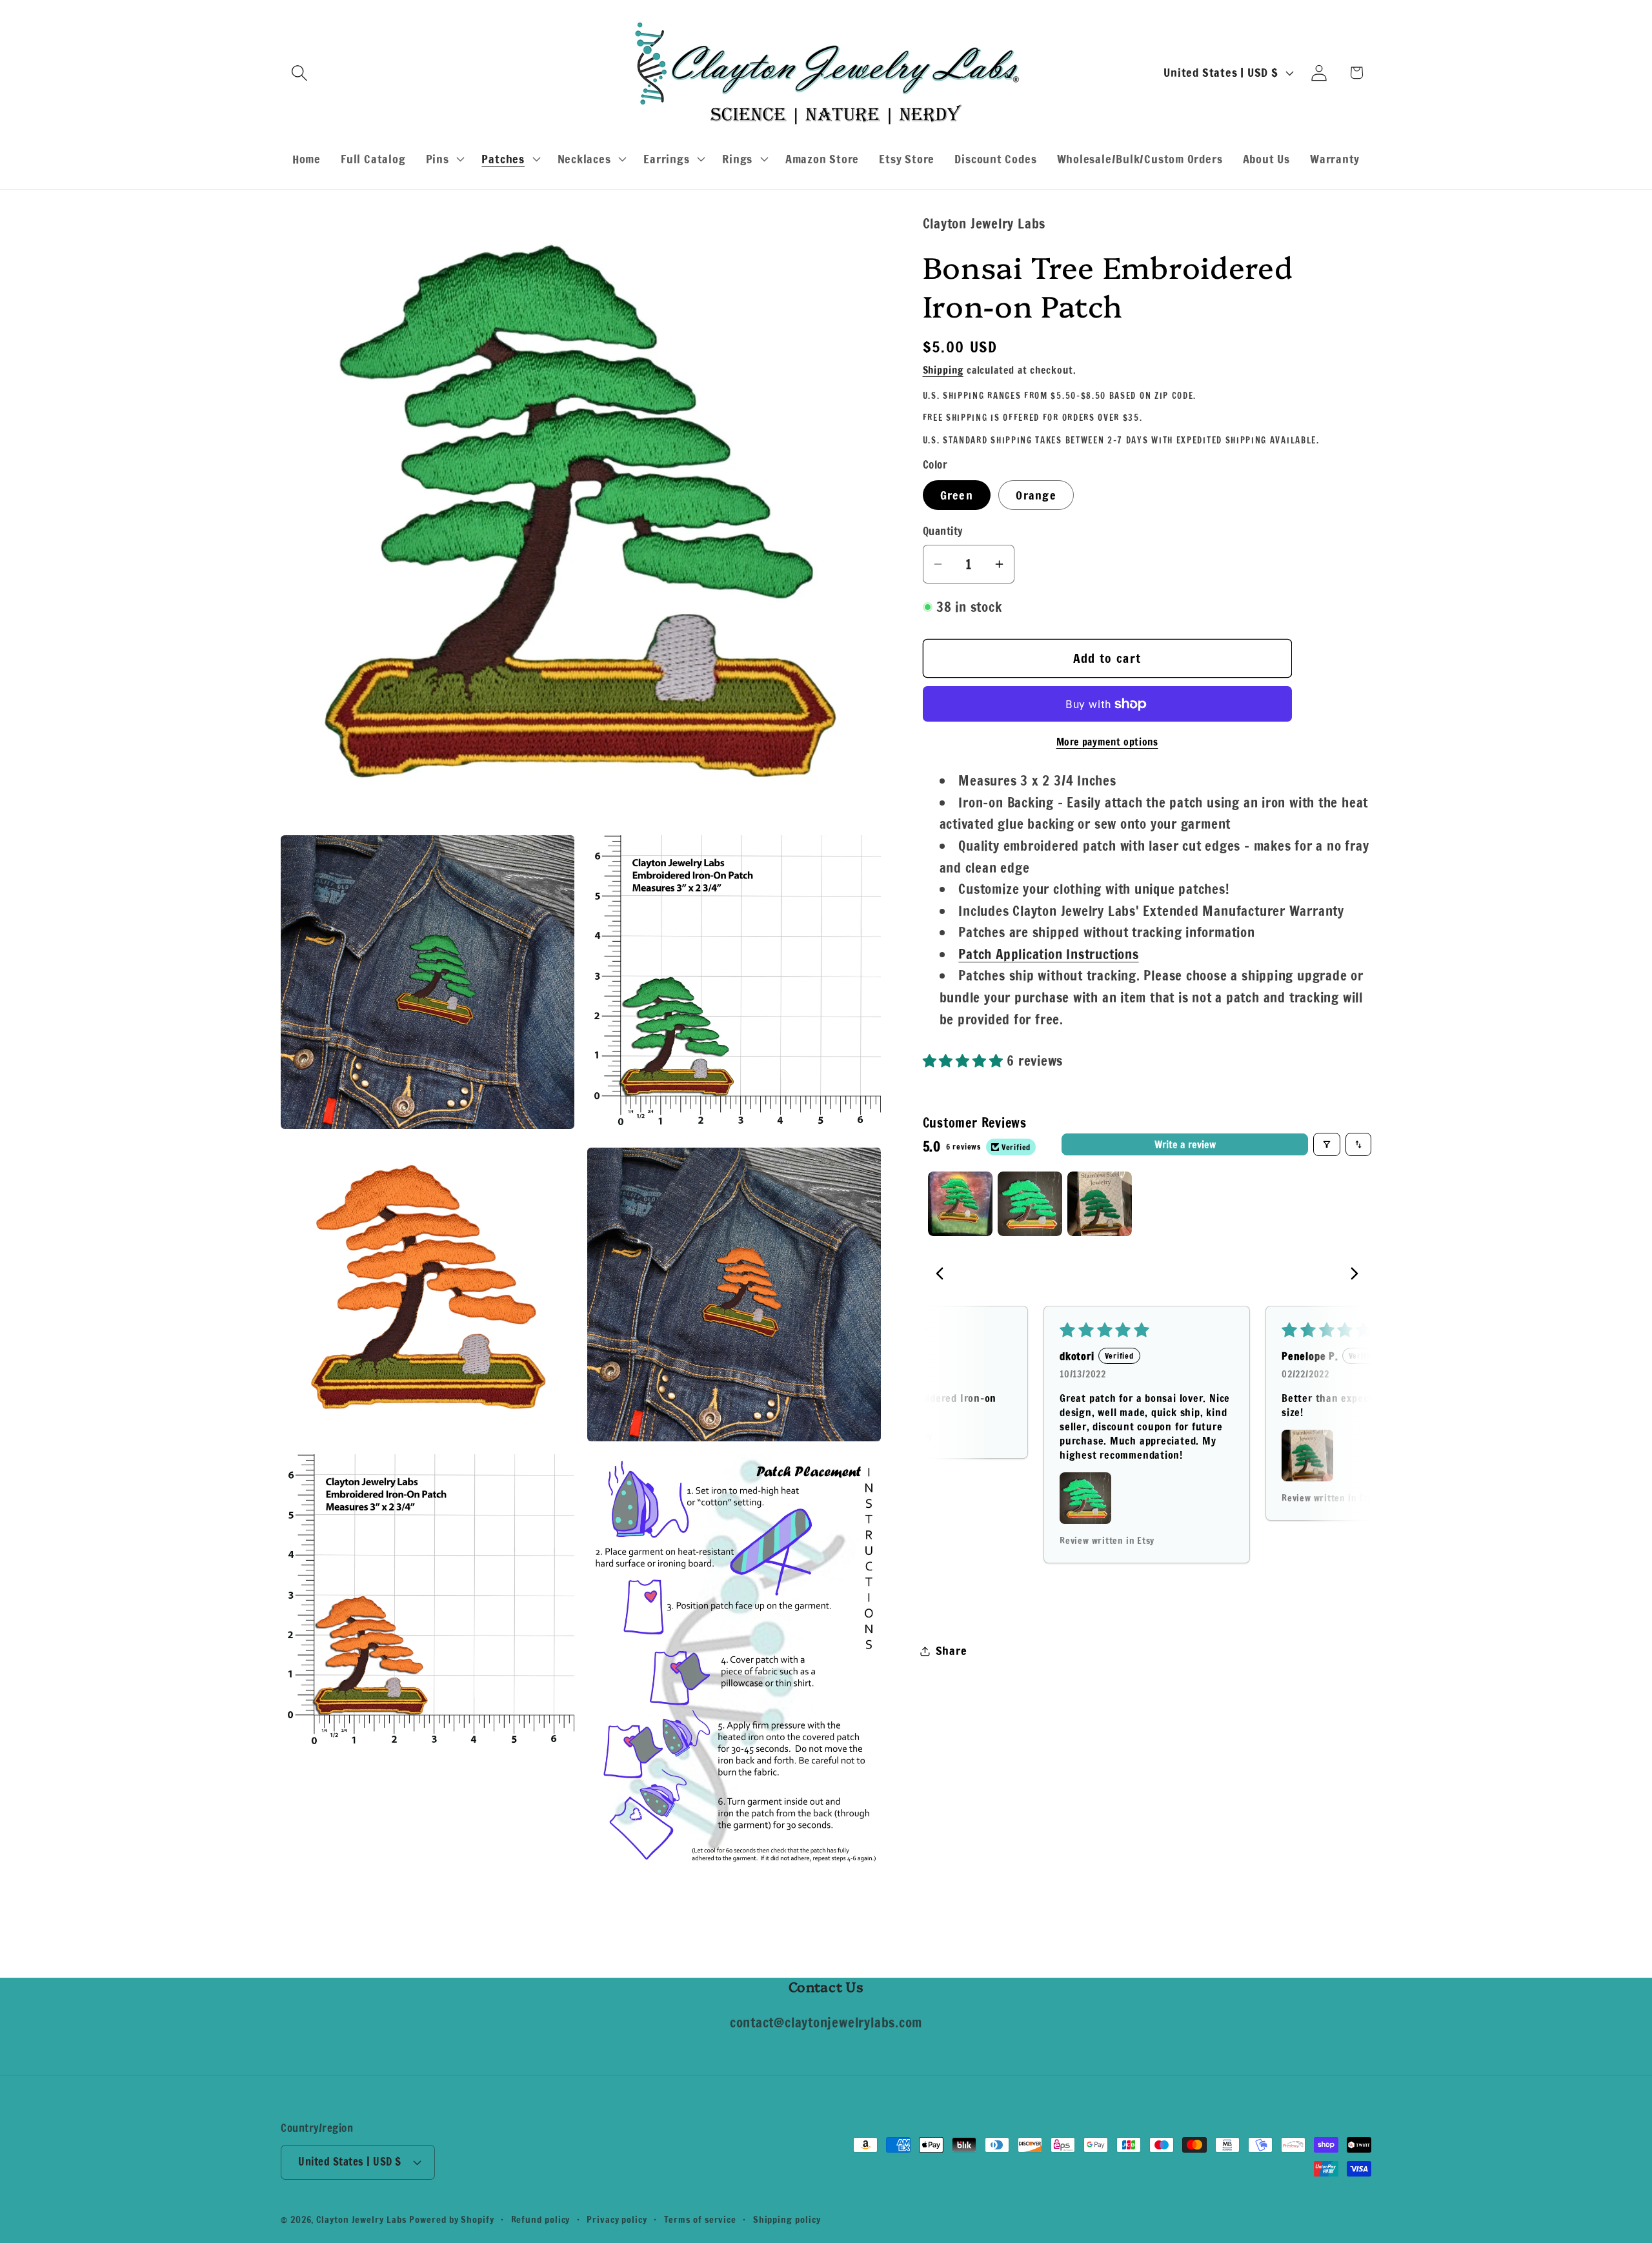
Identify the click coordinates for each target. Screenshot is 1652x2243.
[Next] (1351, 1275)
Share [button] (952, 1650)
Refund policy (541, 2219)
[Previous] (943, 1275)
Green (957, 495)
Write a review (1185, 1144)
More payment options (1107, 742)
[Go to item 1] (960, 1204)
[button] (299, 73)
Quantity (943, 532)
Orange (1036, 495)
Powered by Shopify (451, 2219)
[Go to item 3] (1100, 1204)
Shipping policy (787, 2219)
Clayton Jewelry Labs (361, 2219)
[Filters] (1327, 1144)
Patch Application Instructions (1048, 954)
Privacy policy (617, 2219)
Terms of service (700, 2219)
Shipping (943, 370)
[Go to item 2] (1030, 1204)
